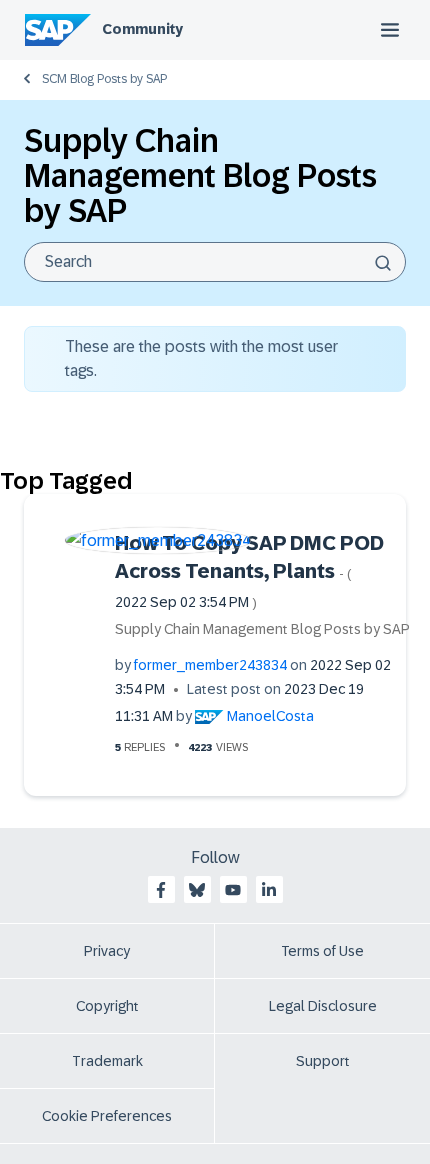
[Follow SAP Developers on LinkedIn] (269, 890)
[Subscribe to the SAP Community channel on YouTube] (233, 890)
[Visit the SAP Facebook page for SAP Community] (161, 890)
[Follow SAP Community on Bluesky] (197, 890)
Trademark (107, 1061)
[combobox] (215, 262)
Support (323, 1061)
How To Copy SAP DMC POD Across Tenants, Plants (249, 571)
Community (142, 29)
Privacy (107, 951)
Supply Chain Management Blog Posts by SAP (262, 629)
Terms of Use (322, 951)
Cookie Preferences (107, 1116)
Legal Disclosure (323, 1006)
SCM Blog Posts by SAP (104, 79)
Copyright (107, 1006)
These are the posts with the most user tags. (201, 358)
